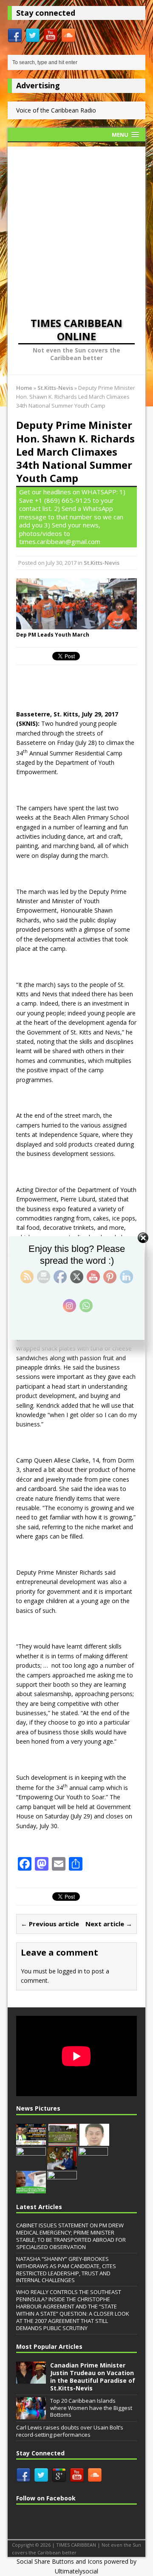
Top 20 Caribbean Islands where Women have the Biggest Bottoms (91, 2408)
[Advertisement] (76, 223)
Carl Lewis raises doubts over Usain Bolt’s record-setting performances (70, 2431)
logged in (70, 1971)
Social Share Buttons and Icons (59, 2561)
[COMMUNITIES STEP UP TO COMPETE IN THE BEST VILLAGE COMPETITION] (63, 2141)
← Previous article (50, 1924)
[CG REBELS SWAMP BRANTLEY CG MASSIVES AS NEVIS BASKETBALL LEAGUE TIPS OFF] (62, 2189)
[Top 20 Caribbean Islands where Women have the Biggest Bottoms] (31, 2415)
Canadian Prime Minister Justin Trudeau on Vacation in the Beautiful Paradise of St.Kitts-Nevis (93, 2377)
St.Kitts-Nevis (102, 563)
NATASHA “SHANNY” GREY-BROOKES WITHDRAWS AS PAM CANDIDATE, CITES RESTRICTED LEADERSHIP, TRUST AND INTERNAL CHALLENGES (66, 2270)
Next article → (109, 1924)
